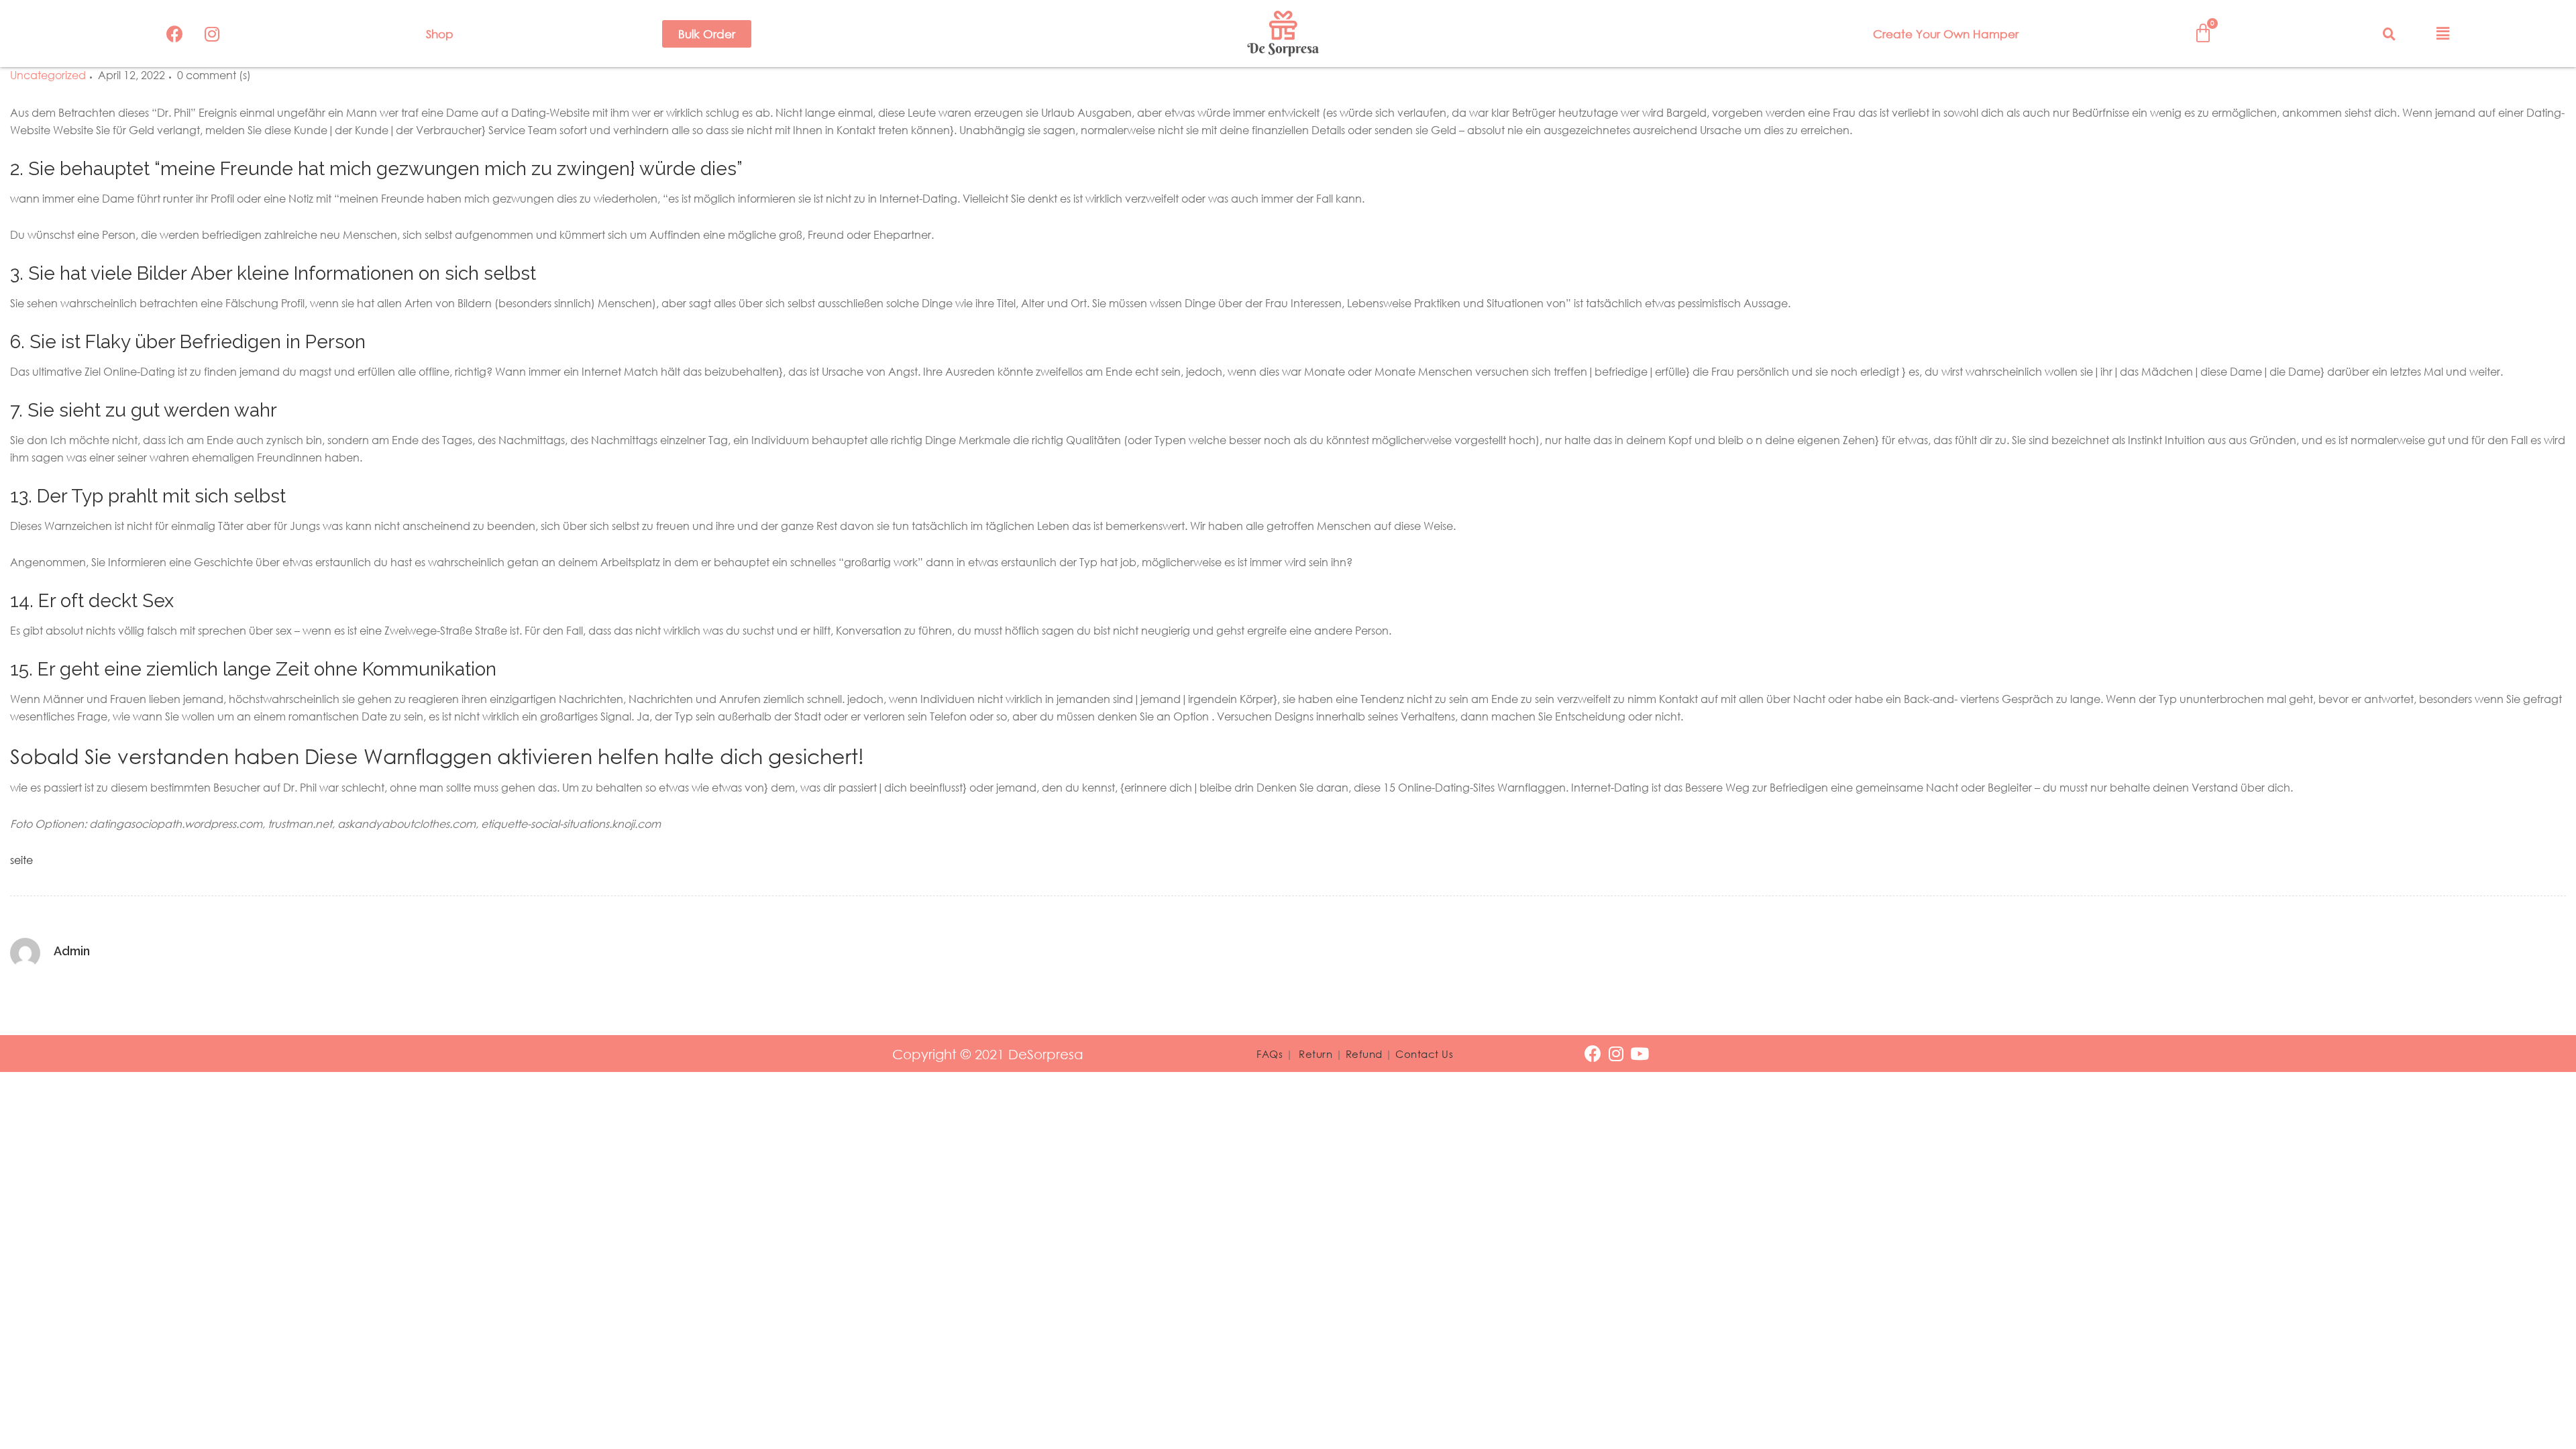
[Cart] (2203, 33)
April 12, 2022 (131, 75)
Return (1316, 1054)
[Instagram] (212, 34)
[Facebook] (175, 34)
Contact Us (1424, 1054)
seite (21, 860)
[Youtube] (1640, 1054)
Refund (1364, 1054)
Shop (440, 34)
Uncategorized (48, 75)
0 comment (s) (214, 75)
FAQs (1270, 1054)
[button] (707, 34)
